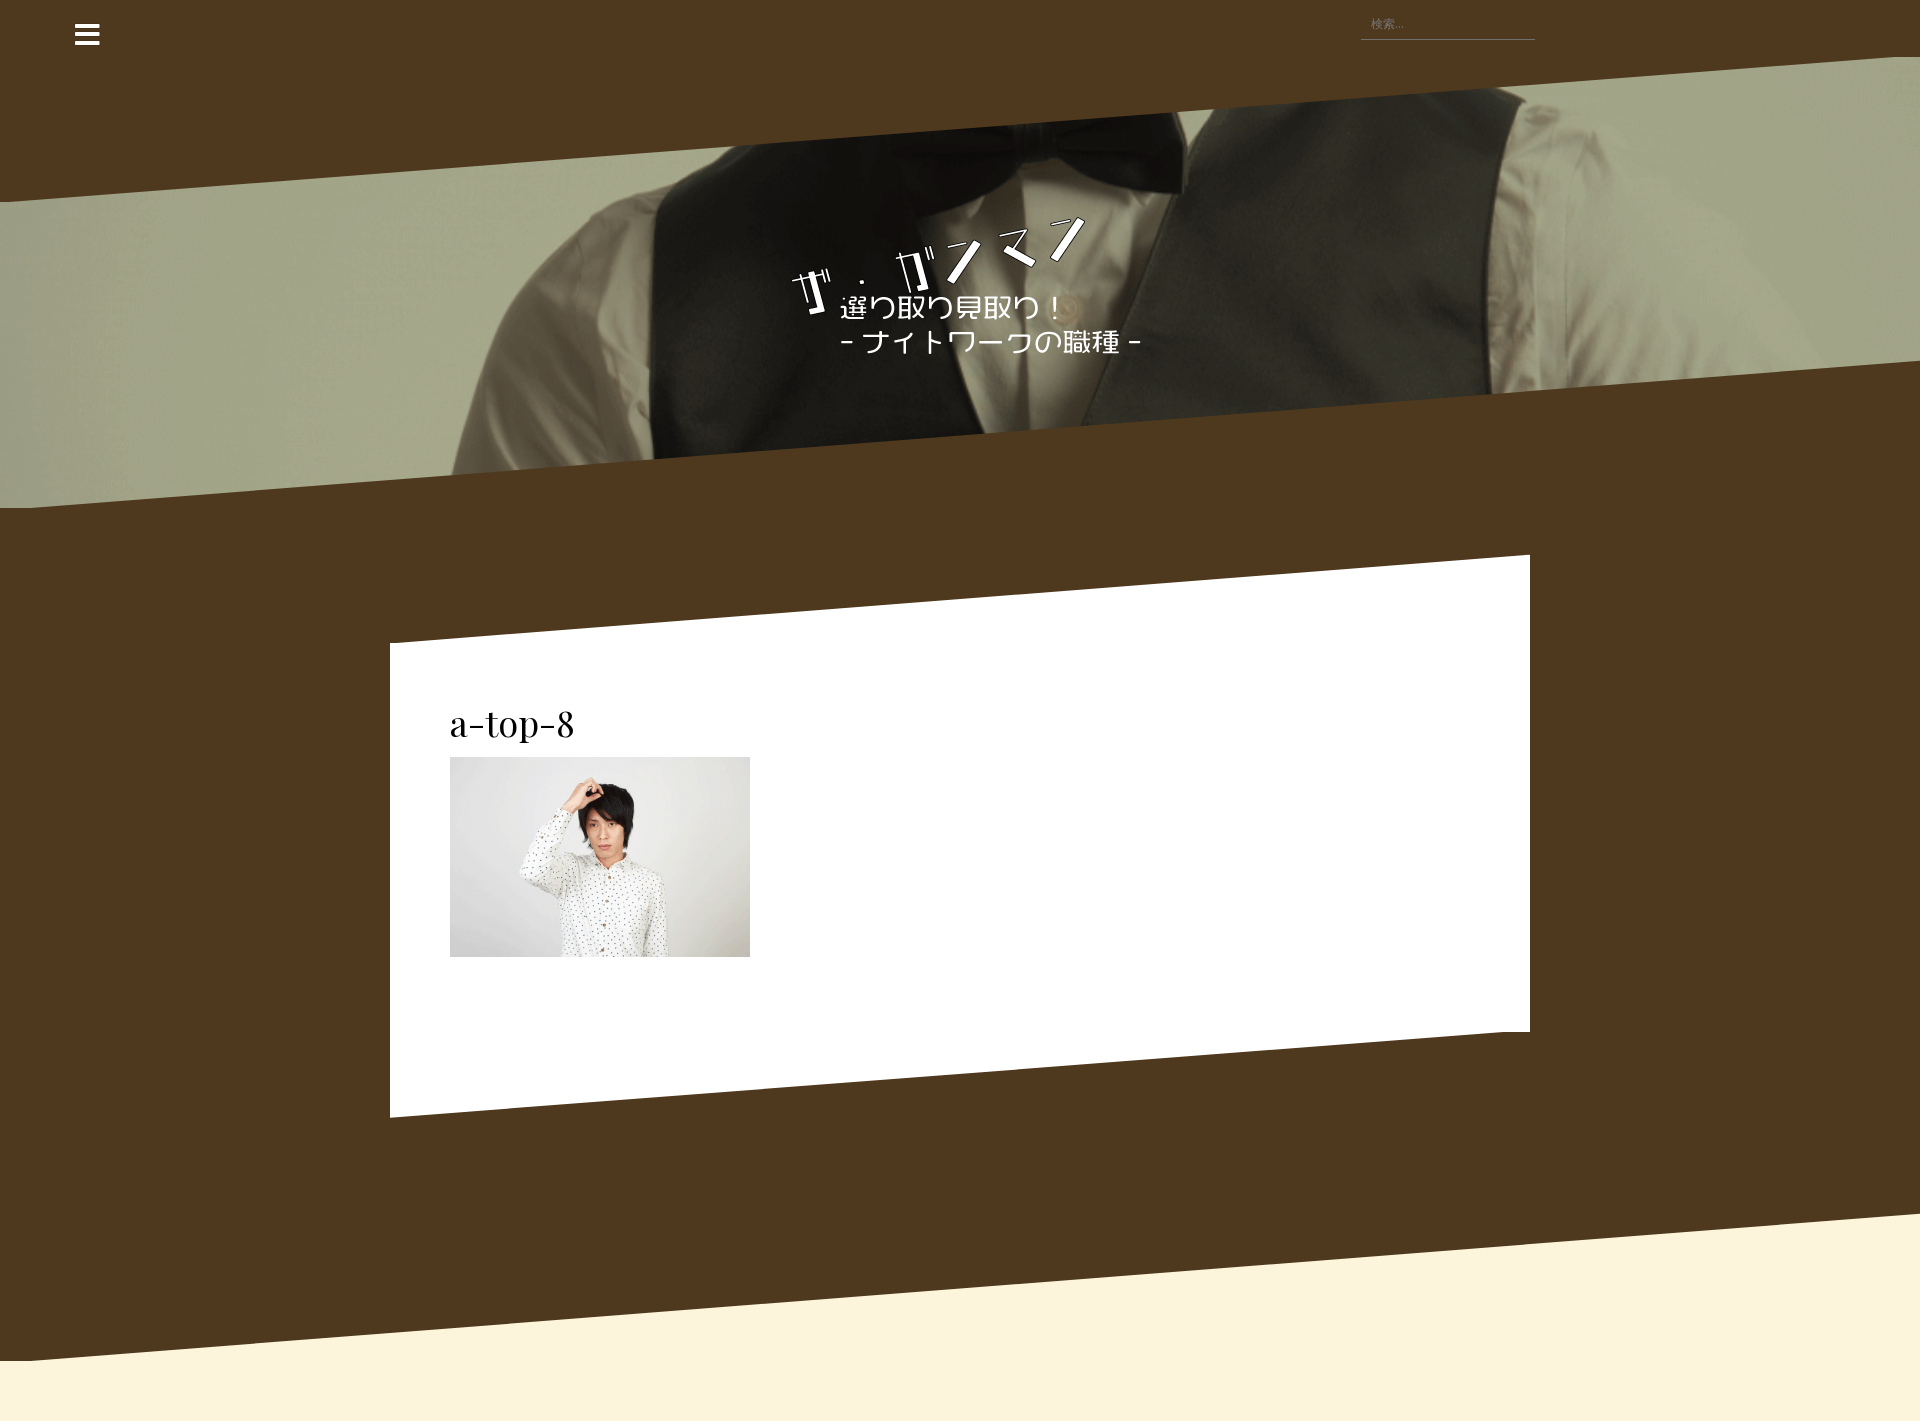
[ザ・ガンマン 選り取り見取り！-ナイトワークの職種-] (960, 281)
